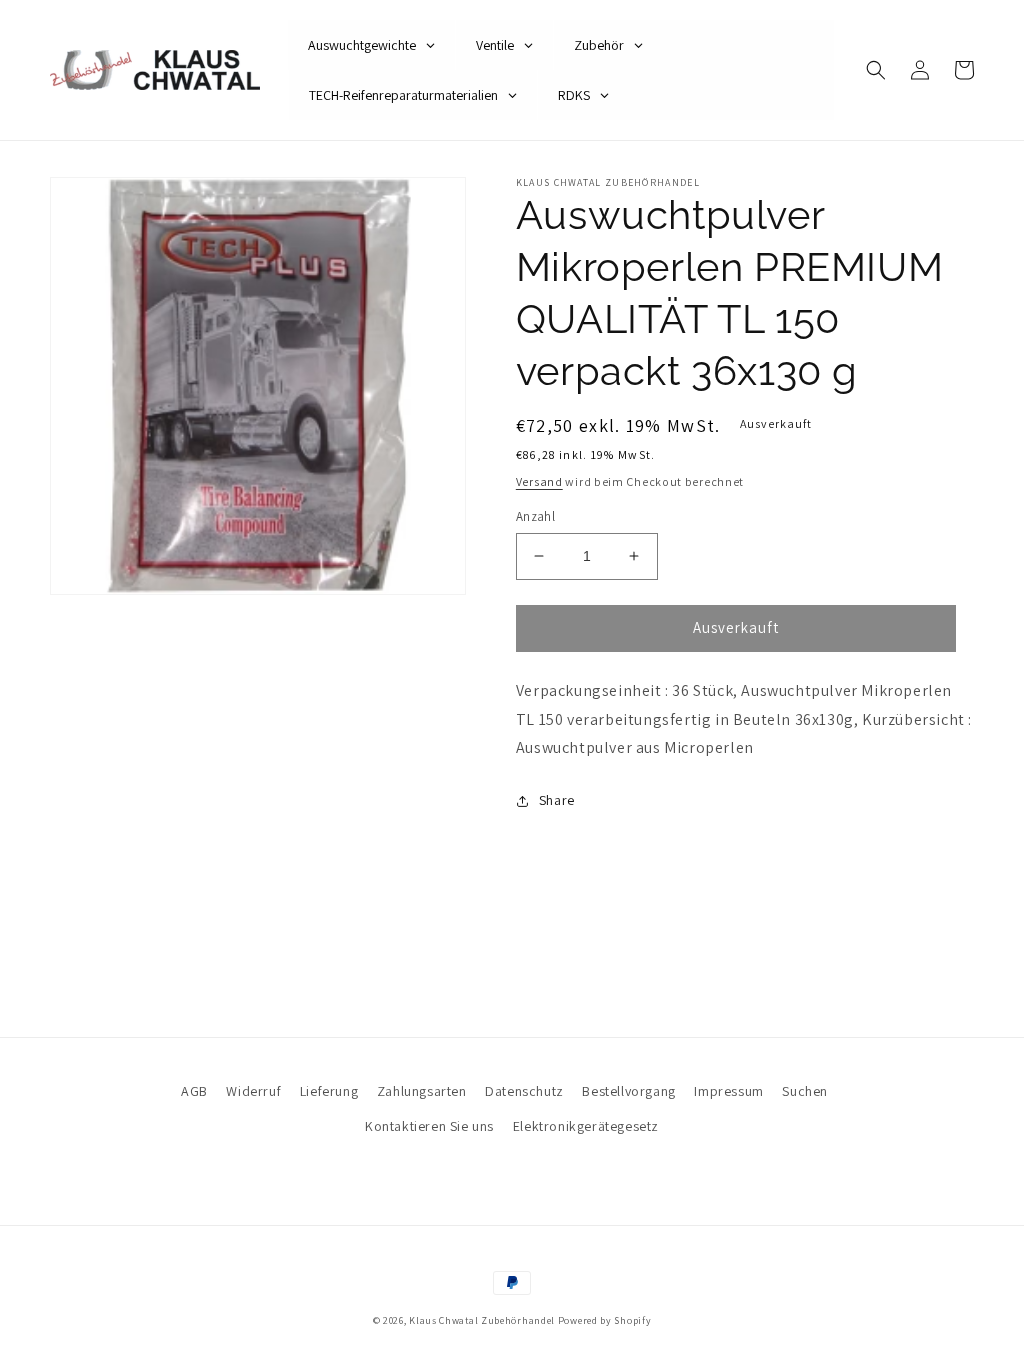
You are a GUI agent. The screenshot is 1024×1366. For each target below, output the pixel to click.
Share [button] (557, 800)
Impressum (728, 1091)
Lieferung (329, 1091)
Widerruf (253, 1091)
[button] (876, 70)
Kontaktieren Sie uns (429, 1126)
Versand (539, 481)
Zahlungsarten (422, 1091)
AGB (194, 1091)
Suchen (805, 1091)
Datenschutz (524, 1091)
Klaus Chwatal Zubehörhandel (482, 1320)
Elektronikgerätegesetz (586, 1126)
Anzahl (535, 516)
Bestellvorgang (628, 1091)
